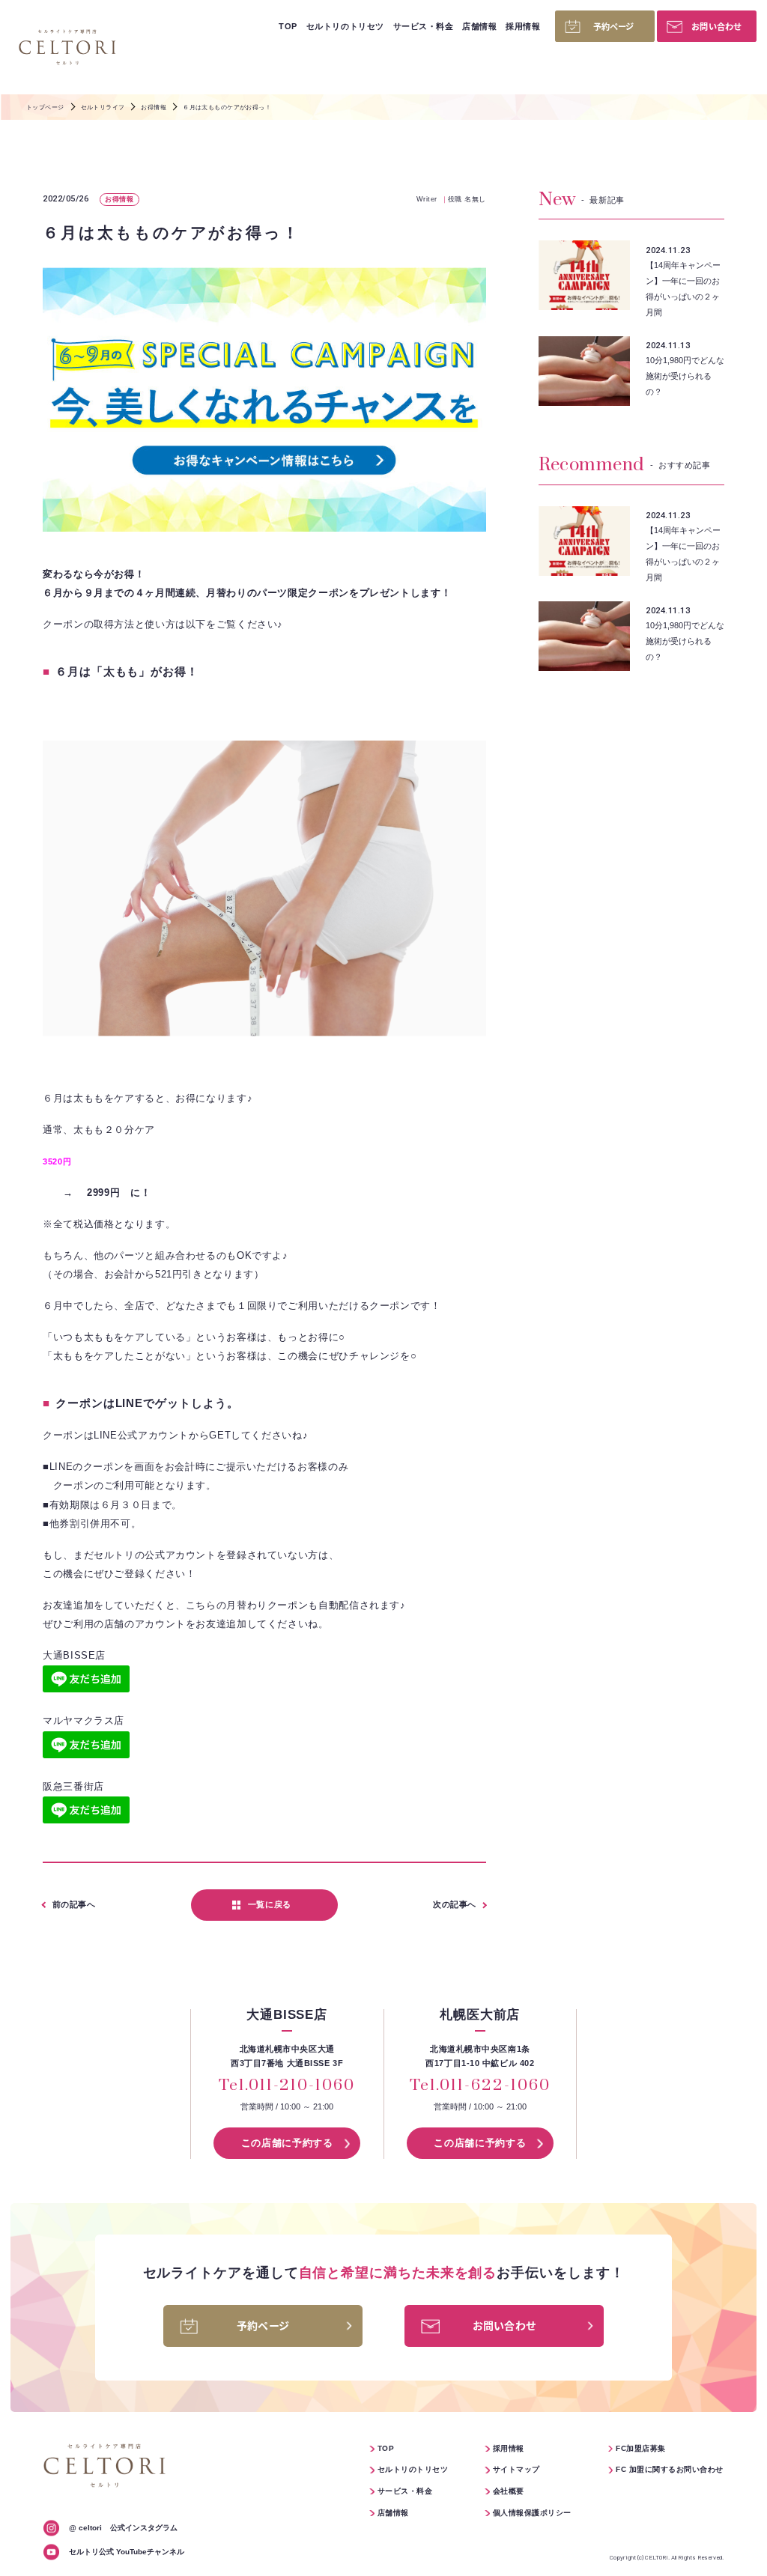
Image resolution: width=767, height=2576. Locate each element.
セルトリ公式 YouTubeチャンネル (127, 2552)
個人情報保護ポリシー (532, 2513)
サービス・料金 (424, 26)
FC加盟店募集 (640, 2448)
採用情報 (523, 26)
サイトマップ (516, 2469)
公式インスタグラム (123, 2528)
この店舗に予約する (287, 2143)
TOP (288, 26)
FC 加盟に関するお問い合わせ (669, 2469)
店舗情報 (479, 26)
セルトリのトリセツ (345, 26)
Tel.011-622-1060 (480, 2086)
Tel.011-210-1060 (287, 2086)
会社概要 (509, 2491)
